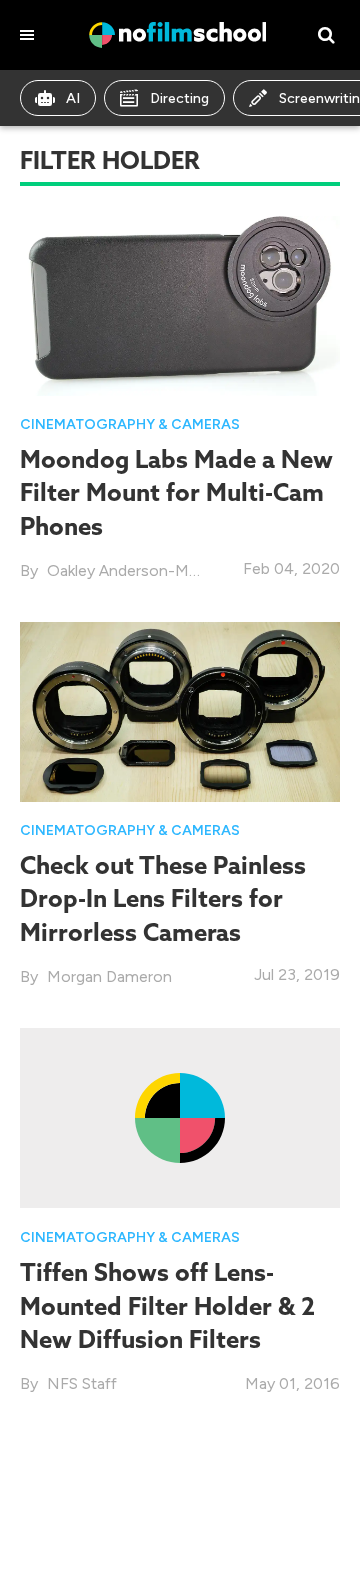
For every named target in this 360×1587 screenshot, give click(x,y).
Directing (179, 98)
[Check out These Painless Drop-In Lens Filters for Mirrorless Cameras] (180, 710)
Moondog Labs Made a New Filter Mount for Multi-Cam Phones (176, 492)
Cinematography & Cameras (130, 424)
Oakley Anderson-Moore (135, 570)
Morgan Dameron (109, 976)
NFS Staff (82, 1383)
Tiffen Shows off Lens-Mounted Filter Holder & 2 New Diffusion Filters (167, 1305)
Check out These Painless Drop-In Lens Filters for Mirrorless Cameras (163, 898)
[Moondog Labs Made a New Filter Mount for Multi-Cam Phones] (180, 304)
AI (73, 98)
